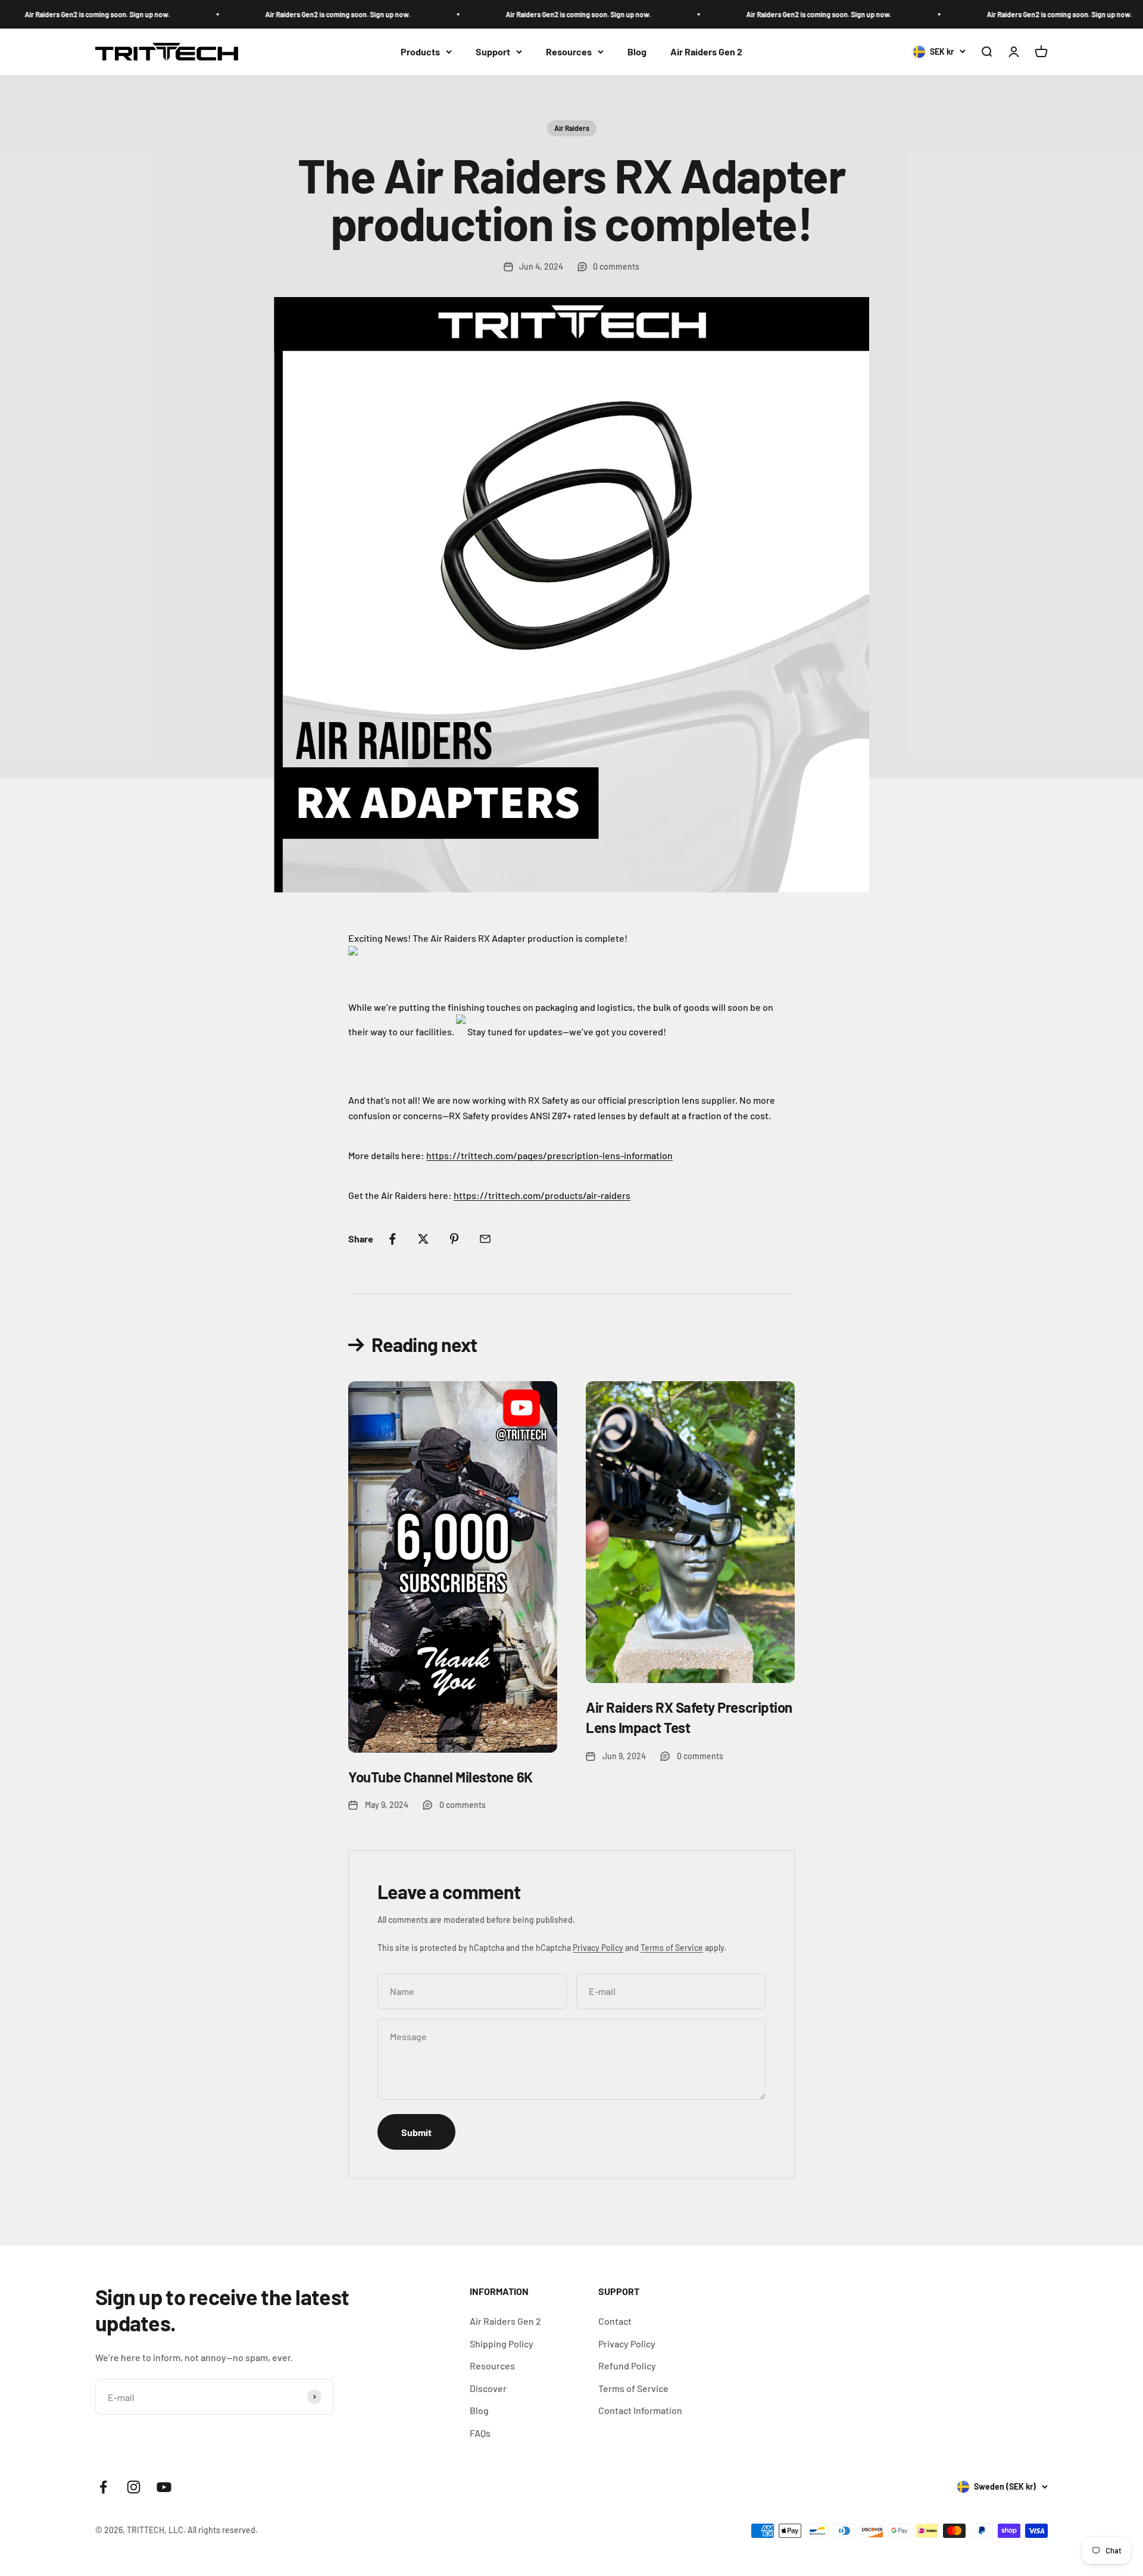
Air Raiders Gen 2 (706, 51)
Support (493, 51)
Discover (488, 2388)
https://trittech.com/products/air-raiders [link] (542, 1195)
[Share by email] (485, 1239)
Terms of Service (672, 1948)
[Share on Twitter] (423, 1239)
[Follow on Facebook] (103, 2487)
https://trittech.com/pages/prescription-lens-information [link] (549, 1155)
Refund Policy (627, 2366)
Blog (637, 51)
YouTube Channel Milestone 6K (441, 1777)
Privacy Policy (598, 1948)
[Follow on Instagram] (134, 2487)
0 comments (616, 266)
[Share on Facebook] (392, 1239)
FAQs (480, 2433)
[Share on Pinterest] (454, 1239)
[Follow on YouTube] (164, 2487)
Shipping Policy (502, 2344)
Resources (569, 51)
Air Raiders (572, 128)
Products (420, 51)
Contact (615, 2321)
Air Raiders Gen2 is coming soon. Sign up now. (301, 14)
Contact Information (640, 2410)
